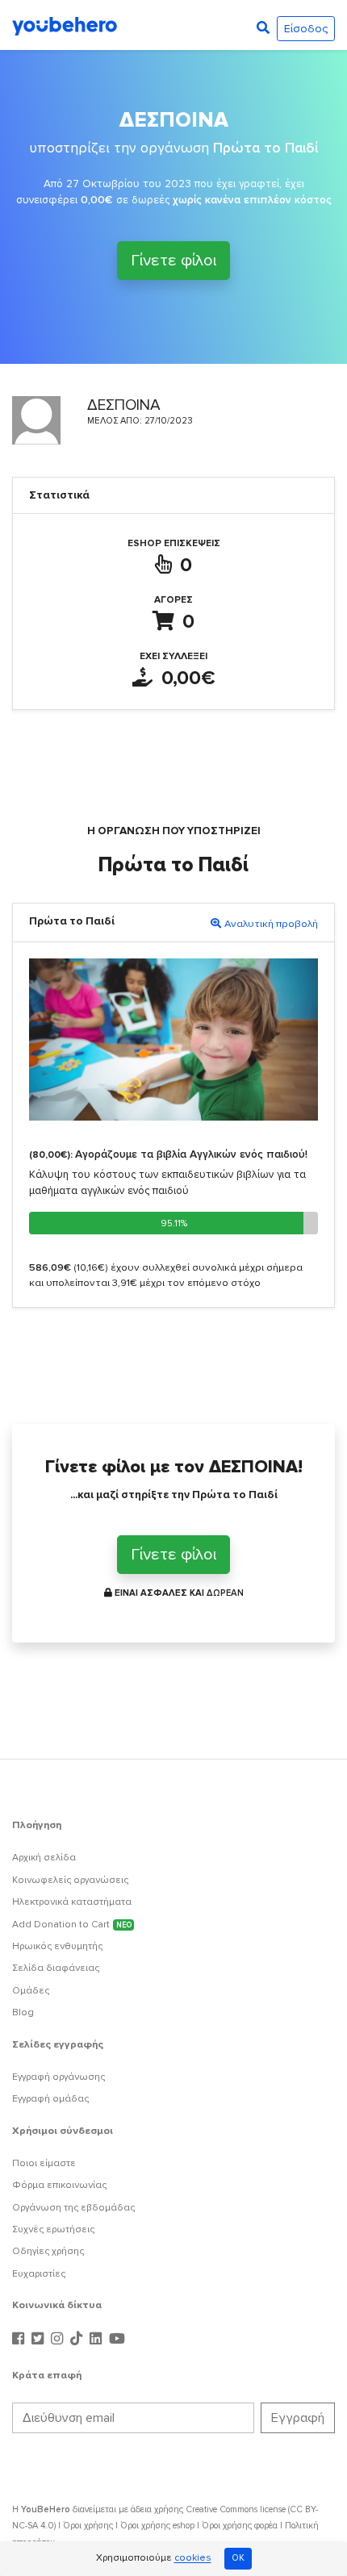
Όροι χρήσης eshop (157, 2526)
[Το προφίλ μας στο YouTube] (117, 2339)
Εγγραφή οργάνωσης (59, 2077)
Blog (23, 2012)
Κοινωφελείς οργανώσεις (70, 1880)
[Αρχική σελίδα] (65, 25)
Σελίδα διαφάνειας (56, 1968)
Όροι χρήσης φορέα (240, 2526)
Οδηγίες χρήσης (48, 2251)
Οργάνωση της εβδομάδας (73, 2208)
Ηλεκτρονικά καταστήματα (72, 1902)
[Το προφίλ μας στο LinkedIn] (98, 2339)
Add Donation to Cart (72, 1925)
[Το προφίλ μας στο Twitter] (40, 2339)
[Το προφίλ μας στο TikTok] (78, 2339)
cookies (193, 2559)
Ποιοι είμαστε (44, 2163)
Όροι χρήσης (88, 2526)
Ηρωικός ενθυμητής (57, 1946)
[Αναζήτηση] (263, 28)
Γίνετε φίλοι (173, 261)
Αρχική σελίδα (44, 1858)
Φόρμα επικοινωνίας (59, 2185)
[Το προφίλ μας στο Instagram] (59, 2339)
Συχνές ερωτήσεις (53, 2229)
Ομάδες (31, 1991)
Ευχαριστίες (39, 2274)
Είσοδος (306, 29)
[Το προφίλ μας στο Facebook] (20, 2339)
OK (238, 2558)
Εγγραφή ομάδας (50, 2099)
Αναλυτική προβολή (271, 924)
